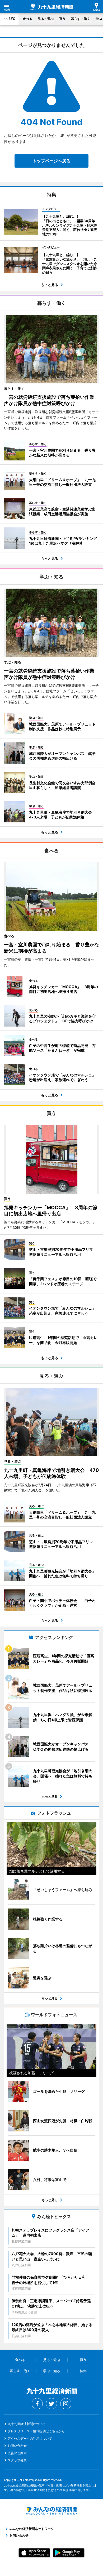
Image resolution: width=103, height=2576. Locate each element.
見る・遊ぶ (46, 19)
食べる (27, 19)
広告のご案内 (17, 2453)
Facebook (37, 2404)
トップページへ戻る (51, 161)
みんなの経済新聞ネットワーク (51, 2511)
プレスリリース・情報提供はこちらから (36, 2431)
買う (62, 19)
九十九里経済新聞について (27, 2424)
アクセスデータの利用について (30, 2438)
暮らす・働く (81, 19)
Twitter (51, 2404)
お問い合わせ (17, 2446)
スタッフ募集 (17, 2460)
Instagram (66, 2404)
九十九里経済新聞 (51, 7)
